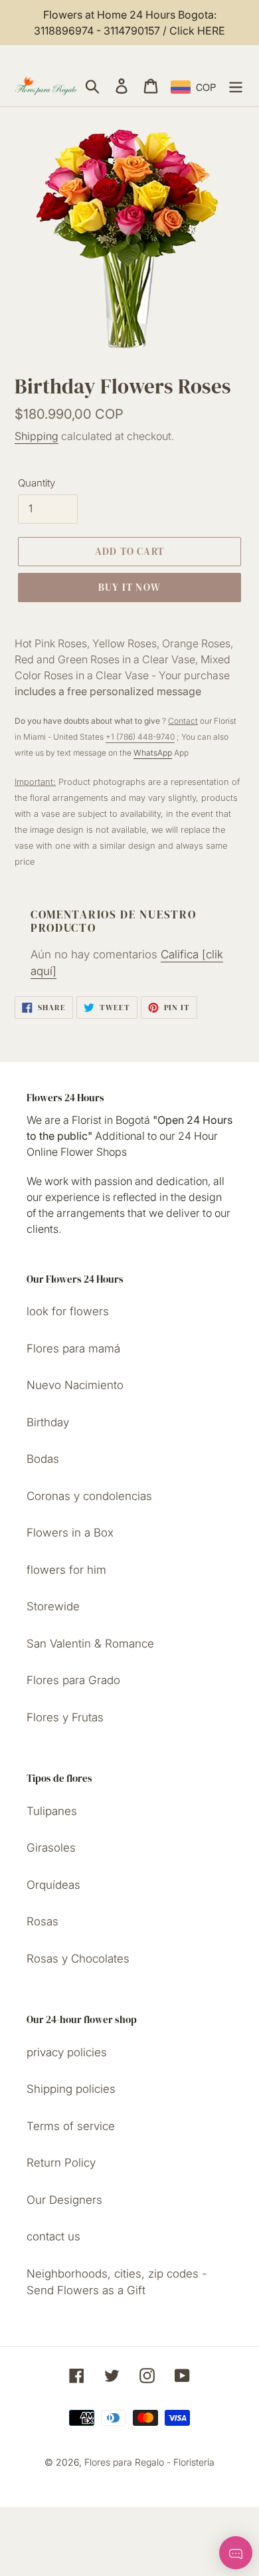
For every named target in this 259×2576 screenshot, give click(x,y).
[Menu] (236, 86)
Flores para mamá (73, 1348)
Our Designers (64, 2200)
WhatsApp (153, 753)
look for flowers (68, 1311)
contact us (53, 2236)
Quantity (37, 483)
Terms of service (71, 2126)
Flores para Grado (73, 1680)
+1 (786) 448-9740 (140, 737)
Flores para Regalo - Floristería (149, 2462)
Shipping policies (71, 2089)
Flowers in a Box (70, 1533)
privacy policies (67, 2052)
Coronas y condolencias (89, 1496)
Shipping (37, 436)
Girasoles (51, 1848)
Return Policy (61, 2163)
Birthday (48, 1422)
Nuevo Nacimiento (75, 1385)
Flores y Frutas (65, 1717)
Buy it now (129, 587)
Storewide (53, 1606)
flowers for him (66, 1570)
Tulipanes (52, 1811)
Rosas (43, 1921)
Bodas (43, 1459)
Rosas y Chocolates (78, 1959)
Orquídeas (53, 1885)
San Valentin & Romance (90, 1644)
